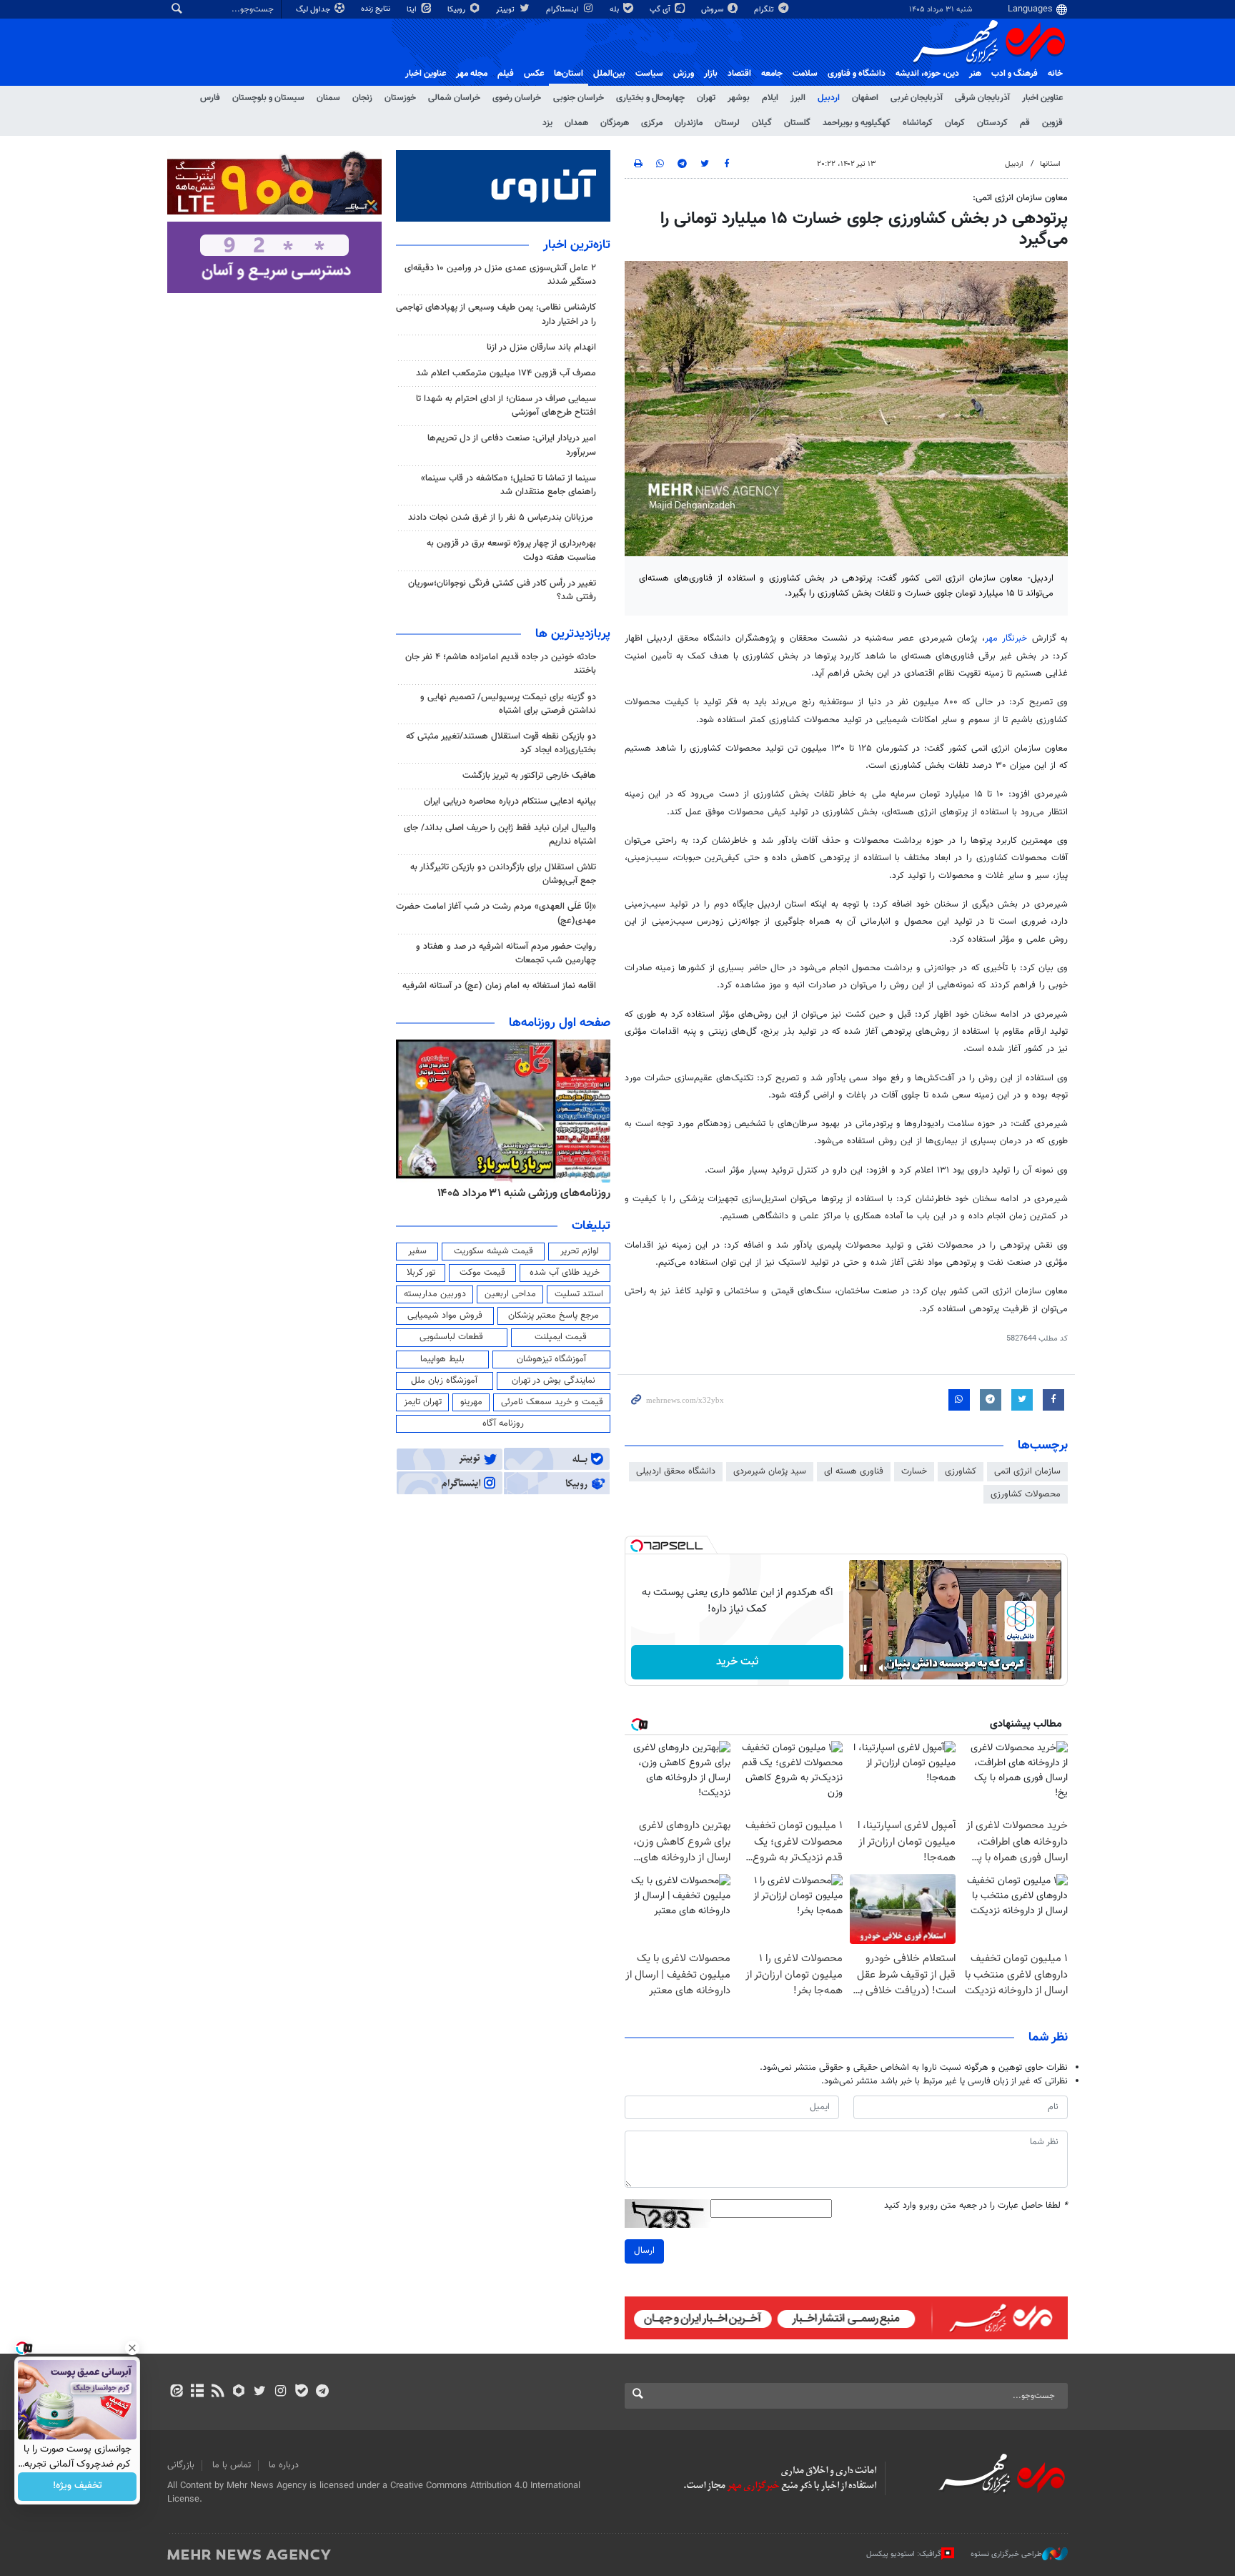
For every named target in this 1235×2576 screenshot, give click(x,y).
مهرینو (471, 1402)
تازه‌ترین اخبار (577, 245)
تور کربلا (421, 1273)
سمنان (328, 98)
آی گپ (661, 10)
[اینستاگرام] (281, 2392)
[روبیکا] (239, 2392)
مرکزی (652, 123)
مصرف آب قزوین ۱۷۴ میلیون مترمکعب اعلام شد (506, 373)
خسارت (914, 1471)
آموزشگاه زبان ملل (444, 1381)
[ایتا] (176, 2392)
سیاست (649, 74)
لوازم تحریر (580, 1251)
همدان (576, 123)
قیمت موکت (482, 1273)
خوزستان (400, 98)
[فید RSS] (218, 2392)
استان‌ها (569, 74)
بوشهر (739, 98)
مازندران (689, 123)
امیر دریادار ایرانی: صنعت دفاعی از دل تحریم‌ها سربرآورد (512, 445)
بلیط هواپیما (442, 1359)
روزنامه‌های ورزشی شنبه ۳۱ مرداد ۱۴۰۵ (524, 1193)
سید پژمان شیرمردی (770, 1471)
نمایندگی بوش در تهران (554, 1381)
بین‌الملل (609, 74)
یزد (547, 123)
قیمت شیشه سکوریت (493, 1251)
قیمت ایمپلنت (561, 1337)
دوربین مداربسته (435, 1294)
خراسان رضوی (517, 98)
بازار (711, 74)
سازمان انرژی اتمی (1027, 1471)
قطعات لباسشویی (451, 1337)
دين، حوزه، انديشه (927, 74)
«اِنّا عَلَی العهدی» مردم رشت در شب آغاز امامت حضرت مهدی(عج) (496, 913)
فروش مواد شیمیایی (445, 1316)
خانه (1055, 74)
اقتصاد (739, 74)
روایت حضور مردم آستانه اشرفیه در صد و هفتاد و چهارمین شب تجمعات (506, 953)
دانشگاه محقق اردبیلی (676, 1471)
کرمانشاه (918, 123)
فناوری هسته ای (854, 1471)
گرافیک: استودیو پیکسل (904, 2554)
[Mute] (883, 1668)
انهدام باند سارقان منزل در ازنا (541, 347)
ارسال (644, 2251)
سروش (713, 10)
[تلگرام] (322, 2392)
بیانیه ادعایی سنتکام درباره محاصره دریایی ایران (510, 801)
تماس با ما (232, 2465)
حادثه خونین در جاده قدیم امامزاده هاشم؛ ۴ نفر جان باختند (501, 664)
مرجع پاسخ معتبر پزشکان (554, 1316)
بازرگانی (181, 2465)
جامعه (772, 74)
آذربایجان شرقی (982, 98)
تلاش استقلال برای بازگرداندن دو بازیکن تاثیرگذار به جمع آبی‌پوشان (503, 874)
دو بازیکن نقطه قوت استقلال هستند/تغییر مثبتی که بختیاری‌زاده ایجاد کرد (501, 743)
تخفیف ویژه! (78, 2487)
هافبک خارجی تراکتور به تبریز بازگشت (529, 776)
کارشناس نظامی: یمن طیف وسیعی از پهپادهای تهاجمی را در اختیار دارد (496, 314)
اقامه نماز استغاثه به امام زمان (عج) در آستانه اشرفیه (499, 986)
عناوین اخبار (1042, 98)
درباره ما (284, 2465)
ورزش (684, 74)
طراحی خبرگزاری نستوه (1006, 2554)
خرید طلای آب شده (565, 1273)
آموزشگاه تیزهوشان (551, 1359)
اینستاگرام (564, 10)
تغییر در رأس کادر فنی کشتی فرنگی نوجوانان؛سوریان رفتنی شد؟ (502, 590)
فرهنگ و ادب (1015, 74)
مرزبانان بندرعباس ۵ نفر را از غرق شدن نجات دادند (502, 518)
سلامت (805, 74)
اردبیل (829, 98)
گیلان (762, 123)
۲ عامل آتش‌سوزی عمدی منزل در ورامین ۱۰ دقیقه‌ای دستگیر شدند (500, 275)
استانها (1050, 164)
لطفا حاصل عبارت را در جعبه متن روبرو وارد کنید (976, 2206)
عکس (534, 74)
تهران (706, 98)
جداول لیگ (314, 10)
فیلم (506, 74)
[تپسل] (637, 1546)
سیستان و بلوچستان (268, 98)
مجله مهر (472, 74)
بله (615, 10)
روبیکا (457, 10)
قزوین (1052, 123)
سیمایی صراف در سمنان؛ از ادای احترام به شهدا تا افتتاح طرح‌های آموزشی (506, 406)
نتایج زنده (377, 9)
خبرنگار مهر (1006, 638)
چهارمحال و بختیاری (650, 98)
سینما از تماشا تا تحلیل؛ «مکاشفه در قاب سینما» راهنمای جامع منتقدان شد (509, 485)
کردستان (992, 123)
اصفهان (865, 98)
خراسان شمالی (454, 98)
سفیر (417, 1251)
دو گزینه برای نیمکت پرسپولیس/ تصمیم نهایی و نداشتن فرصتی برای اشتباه (508, 704)
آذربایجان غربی (917, 98)
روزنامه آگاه (503, 1423)
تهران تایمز (423, 1402)
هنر (975, 74)
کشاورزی (961, 1471)
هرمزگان (615, 123)
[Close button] (132, 2348)
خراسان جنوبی (579, 98)
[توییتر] (260, 2392)
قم (1025, 123)
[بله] (301, 2392)
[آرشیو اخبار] (197, 2392)
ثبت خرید (737, 1662)
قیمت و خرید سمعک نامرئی (552, 1402)
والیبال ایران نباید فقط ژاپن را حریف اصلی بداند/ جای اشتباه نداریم (500, 835)
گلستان (797, 123)
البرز (798, 98)
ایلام (770, 98)
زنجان (362, 98)
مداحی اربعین (510, 1294)
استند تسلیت (579, 1294)
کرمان (955, 123)
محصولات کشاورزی (1026, 1494)
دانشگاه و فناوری (857, 74)
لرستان (727, 123)
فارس (210, 98)
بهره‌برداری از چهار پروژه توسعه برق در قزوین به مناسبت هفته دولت (511, 550)
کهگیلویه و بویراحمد (857, 123)
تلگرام (765, 10)
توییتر (506, 10)
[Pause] (863, 1668)
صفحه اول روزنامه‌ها (560, 1023)
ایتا (413, 10)
